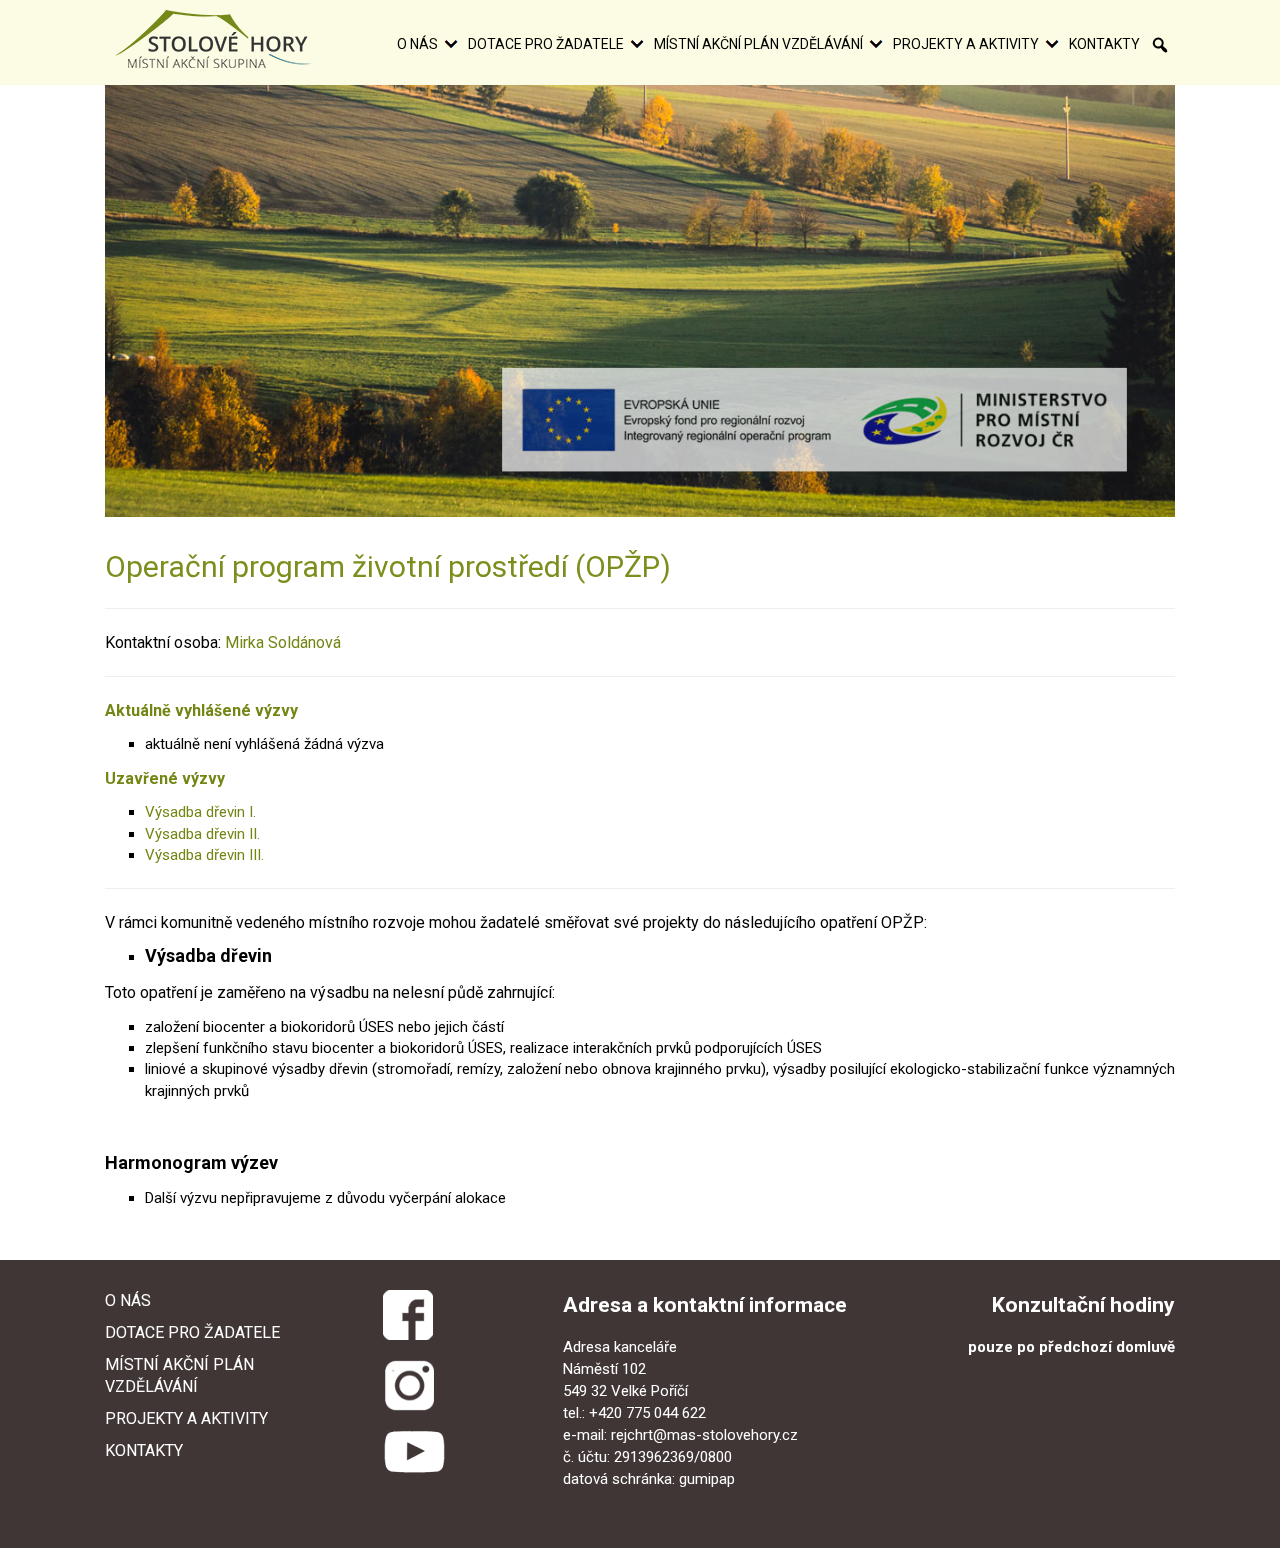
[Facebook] (406, 1311)
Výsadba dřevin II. (202, 834)
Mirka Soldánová (283, 642)
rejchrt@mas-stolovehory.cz (704, 1435)
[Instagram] (409, 1384)
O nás (417, 44)
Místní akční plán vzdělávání (758, 44)
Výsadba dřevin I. (200, 812)
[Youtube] (414, 1452)
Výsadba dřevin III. (204, 855)
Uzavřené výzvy (165, 778)
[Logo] (213, 39)
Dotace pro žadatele (546, 44)
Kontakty (1104, 44)
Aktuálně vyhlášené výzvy (201, 710)
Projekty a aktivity (966, 44)
